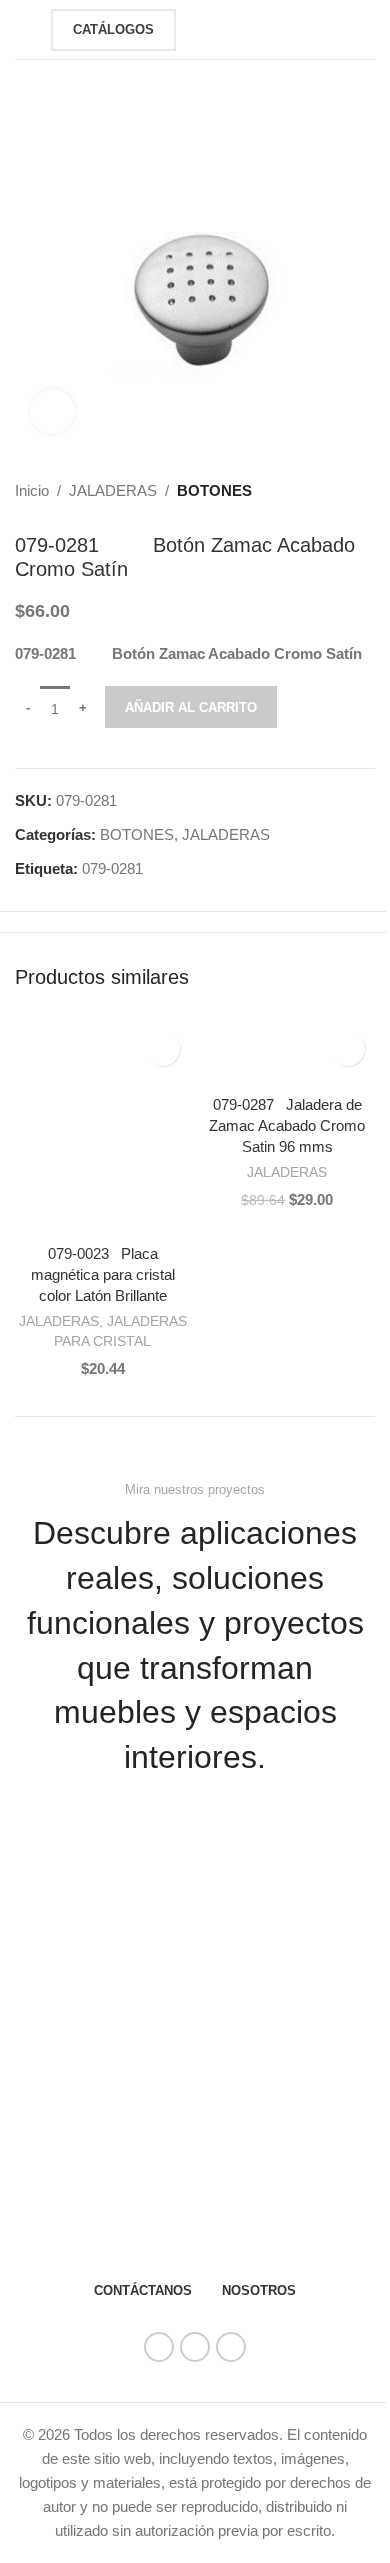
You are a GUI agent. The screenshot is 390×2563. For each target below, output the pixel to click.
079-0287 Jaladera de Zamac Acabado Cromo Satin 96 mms (287, 1125)
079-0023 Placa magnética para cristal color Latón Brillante (103, 1274)
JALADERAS (113, 490)
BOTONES (214, 490)
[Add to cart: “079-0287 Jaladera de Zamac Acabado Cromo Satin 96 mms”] (220, 1065)
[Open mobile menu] (23, 30)
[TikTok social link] (231, 2347)
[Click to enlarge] (52, 411)
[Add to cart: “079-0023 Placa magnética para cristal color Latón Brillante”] (35, 1214)
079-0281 (112, 868)
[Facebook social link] (159, 2347)
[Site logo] (222, 27)
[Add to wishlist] (162, 1048)
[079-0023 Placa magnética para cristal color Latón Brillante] (102, 1127)
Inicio (32, 490)
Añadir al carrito (191, 707)
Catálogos (113, 29)
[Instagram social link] (195, 2347)
